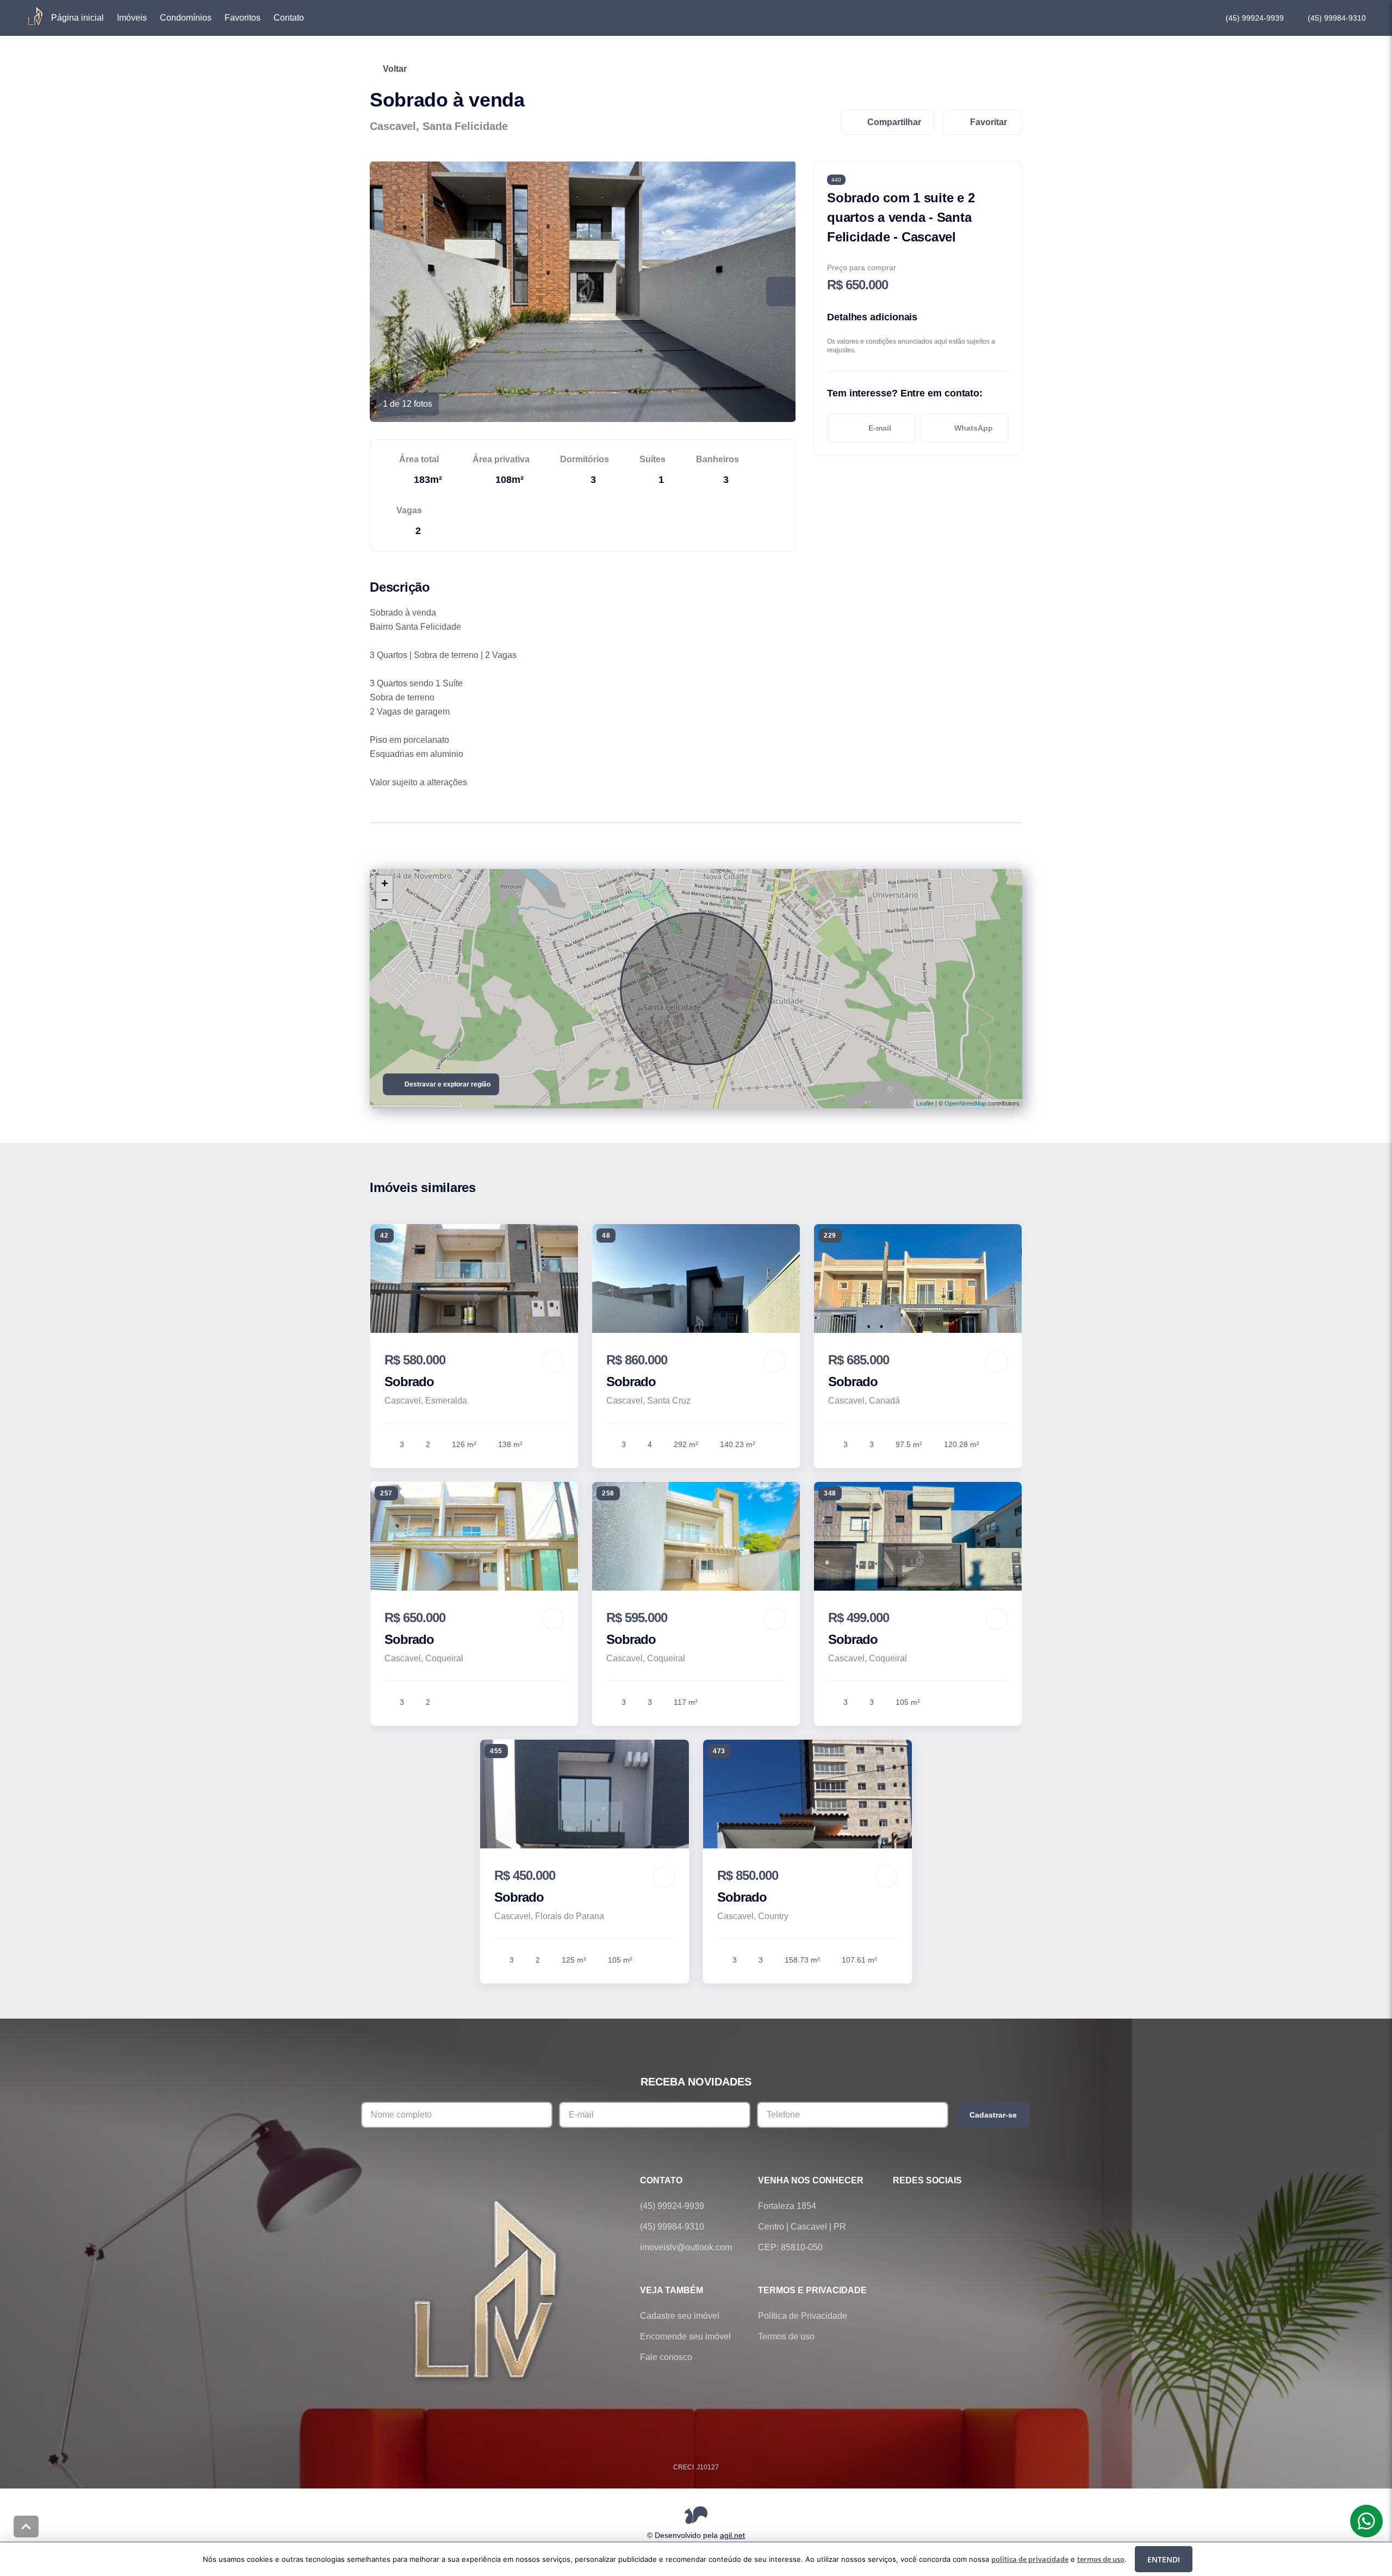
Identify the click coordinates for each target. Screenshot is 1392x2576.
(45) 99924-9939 (1255, 18)
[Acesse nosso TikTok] (991, 2206)
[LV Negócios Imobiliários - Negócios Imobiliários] (487, 2288)
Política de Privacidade (803, 2316)
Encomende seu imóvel (685, 2336)
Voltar (395, 69)
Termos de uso (786, 2336)
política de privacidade (1030, 2559)
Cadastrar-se (993, 2115)
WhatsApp (974, 428)
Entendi (1164, 2559)
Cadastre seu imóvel (680, 2316)
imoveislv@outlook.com (686, 2247)
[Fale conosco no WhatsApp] (930, 2206)
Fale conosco (666, 2357)
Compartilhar (894, 122)
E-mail (880, 428)
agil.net (732, 2535)
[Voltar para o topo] (26, 2527)
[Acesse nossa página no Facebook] (899, 2206)
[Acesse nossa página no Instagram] (960, 2206)
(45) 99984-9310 (1337, 18)
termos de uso (1101, 2559)
